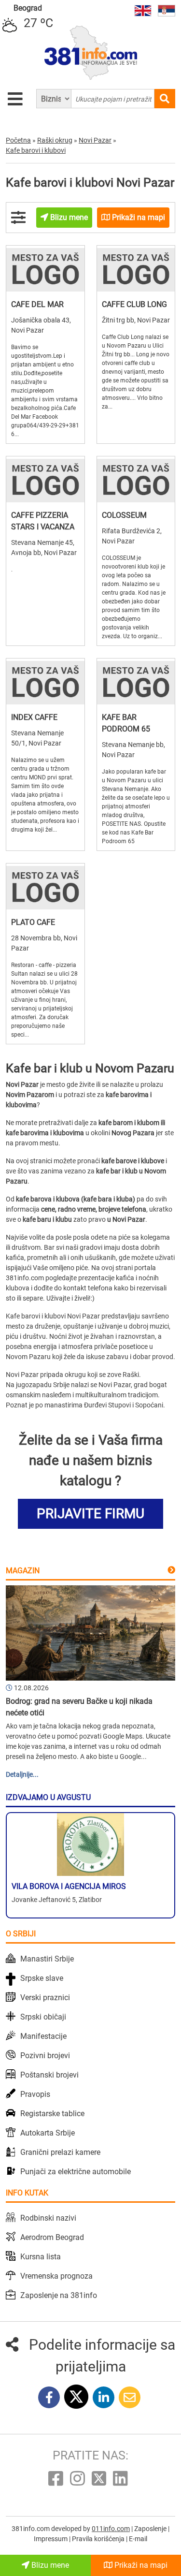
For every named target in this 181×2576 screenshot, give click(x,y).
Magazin (23, 1571)
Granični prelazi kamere (60, 2152)
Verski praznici (45, 1998)
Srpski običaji (43, 2017)
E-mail (138, 2539)
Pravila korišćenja (99, 2539)
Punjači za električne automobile (76, 2172)
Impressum (51, 2539)
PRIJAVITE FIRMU (90, 1514)
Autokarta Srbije (48, 2133)
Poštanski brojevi (49, 2075)
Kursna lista (41, 2257)
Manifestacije (43, 2036)
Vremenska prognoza (56, 2276)
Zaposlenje (151, 2529)
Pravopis (35, 2094)
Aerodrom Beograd (52, 2237)
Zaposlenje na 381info (59, 2295)
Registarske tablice (52, 2114)
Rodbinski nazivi (48, 2218)
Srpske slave (42, 1978)
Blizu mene (49, 2565)
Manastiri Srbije (47, 1959)
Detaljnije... (22, 1774)
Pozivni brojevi (45, 2056)
